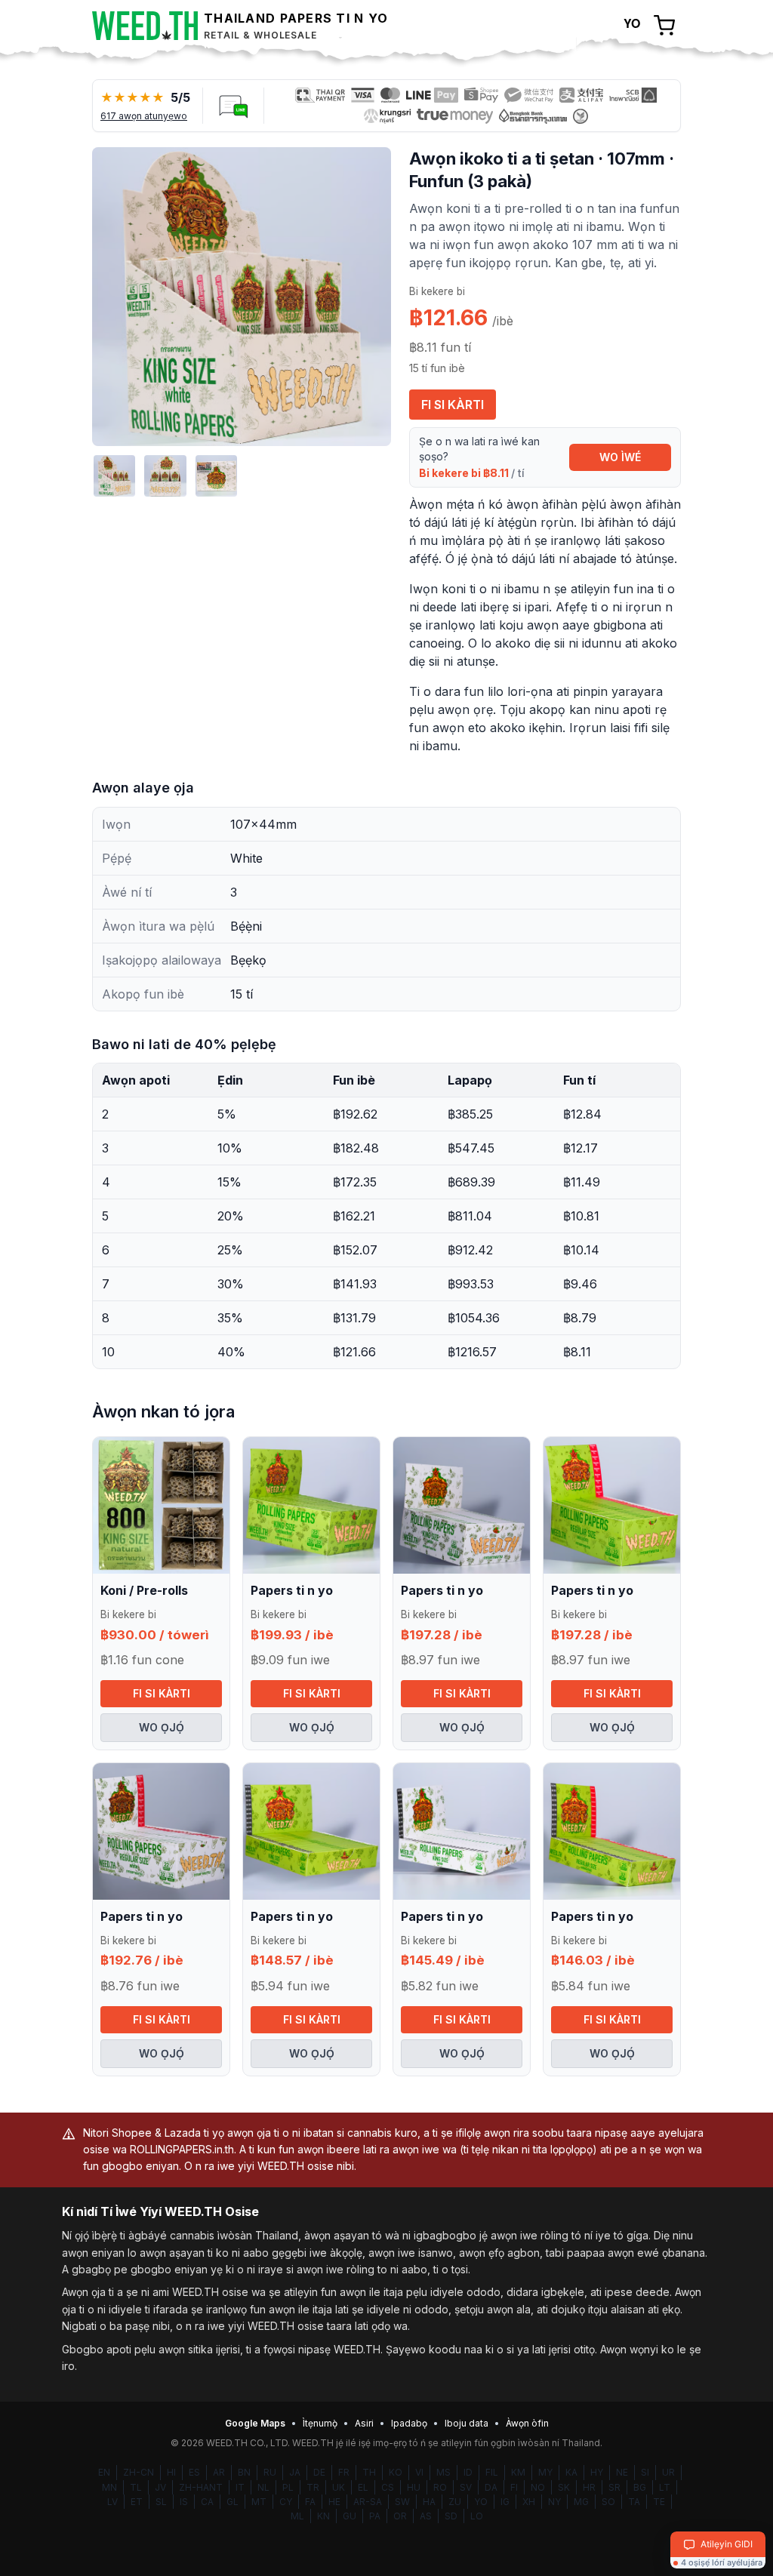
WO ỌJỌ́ (162, 1727)
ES (194, 2472)
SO (608, 2502)
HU (414, 2487)
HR (589, 2487)
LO (477, 2516)
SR (614, 2487)
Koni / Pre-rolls (144, 1590)
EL (363, 2487)
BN (244, 2472)
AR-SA (368, 2502)
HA (429, 2502)
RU (270, 2472)
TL (136, 2487)
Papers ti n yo (292, 1590)
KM (518, 2472)
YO (481, 2502)
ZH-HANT (201, 2487)
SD (451, 2516)
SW (402, 2502)
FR (344, 2472)
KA (571, 2472)
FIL (492, 2472)
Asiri (364, 2423)
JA (295, 2472)
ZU (455, 2502)
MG (581, 2502)
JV (160, 2487)
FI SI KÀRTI (453, 405)
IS (184, 2502)
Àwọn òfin (527, 2423)
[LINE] (233, 106)
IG (505, 2502)
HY (597, 2472)
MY (545, 2472)
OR (400, 2516)
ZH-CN (139, 2472)
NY (554, 2502)
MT (259, 2502)
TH (369, 2472)
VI (419, 2472)
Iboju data (467, 2423)
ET (137, 2502)
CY (286, 2502)
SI (645, 2472)
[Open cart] (664, 26)
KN (323, 2516)
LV (112, 2502)
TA (634, 2502)
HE (334, 2502)
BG (640, 2487)
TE (659, 2502)
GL (233, 2502)
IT (240, 2487)
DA (491, 2487)
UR (668, 2472)
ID (468, 2472)
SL (161, 2502)
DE (319, 2472)
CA (207, 2502)
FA (310, 2502)
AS (426, 2516)
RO (440, 2487)
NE (622, 2472)
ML (297, 2516)
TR (313, 2487)
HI (171, 2472)
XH (529, 2502)
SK (564, 2487)
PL (288, 2487)
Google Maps (255, 2423)
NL (263, 2487)
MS (443, 2472)
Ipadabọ (409, 2423)
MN (109, 2487)
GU (350, 2516)
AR (219, 2472)
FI (514, 2487)
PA (375, 2516)
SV (466, 2487)
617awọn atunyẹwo (144, 116)
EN (104, 2472)
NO (538, 2487)
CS (388, 2487)
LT (665, 2487)
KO (396, 2472)
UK (339, 2487)
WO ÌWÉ (620, 457)
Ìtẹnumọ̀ (320, 2423)
